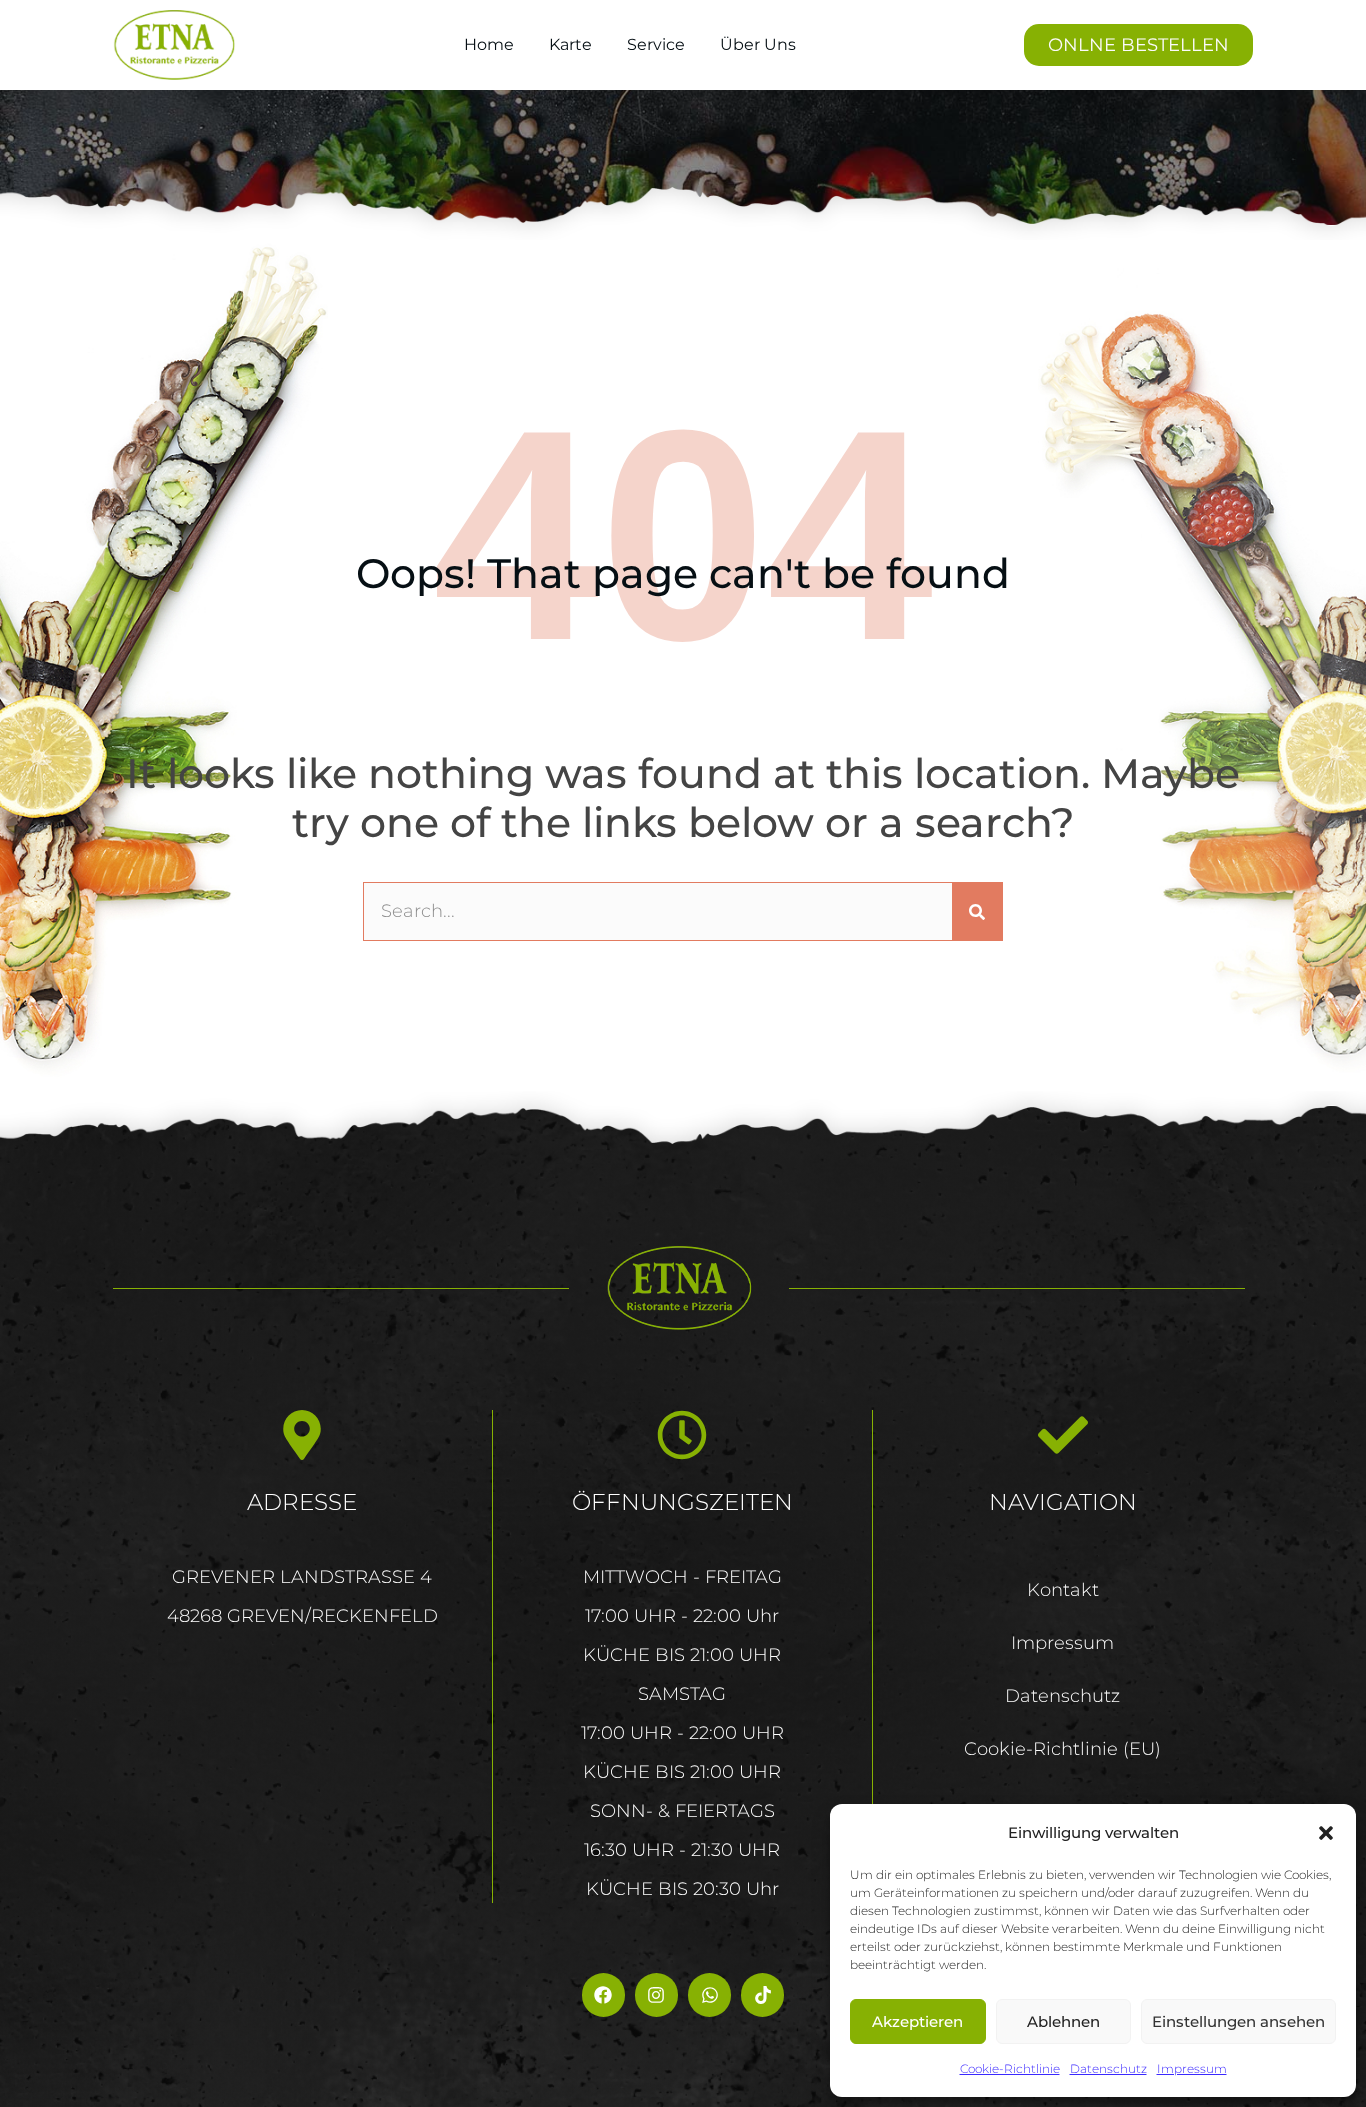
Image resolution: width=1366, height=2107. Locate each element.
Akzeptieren (917, 2021)
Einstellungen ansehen (1238, 2021)
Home (489, 44)
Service (656, 44)
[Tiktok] (762, 1994)
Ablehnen (1063, 2021)
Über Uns (758, 44)
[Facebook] (603, 1994)
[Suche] (977, 911)
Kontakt (1063, 1590)
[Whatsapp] (709, 1994)
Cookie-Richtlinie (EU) (1062, 1749)
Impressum (1192, 2068)
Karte (570, 44)
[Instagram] (656, 1994)
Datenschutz (1108, 2068)
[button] (1326, 1833)
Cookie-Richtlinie (1010, 2068)
